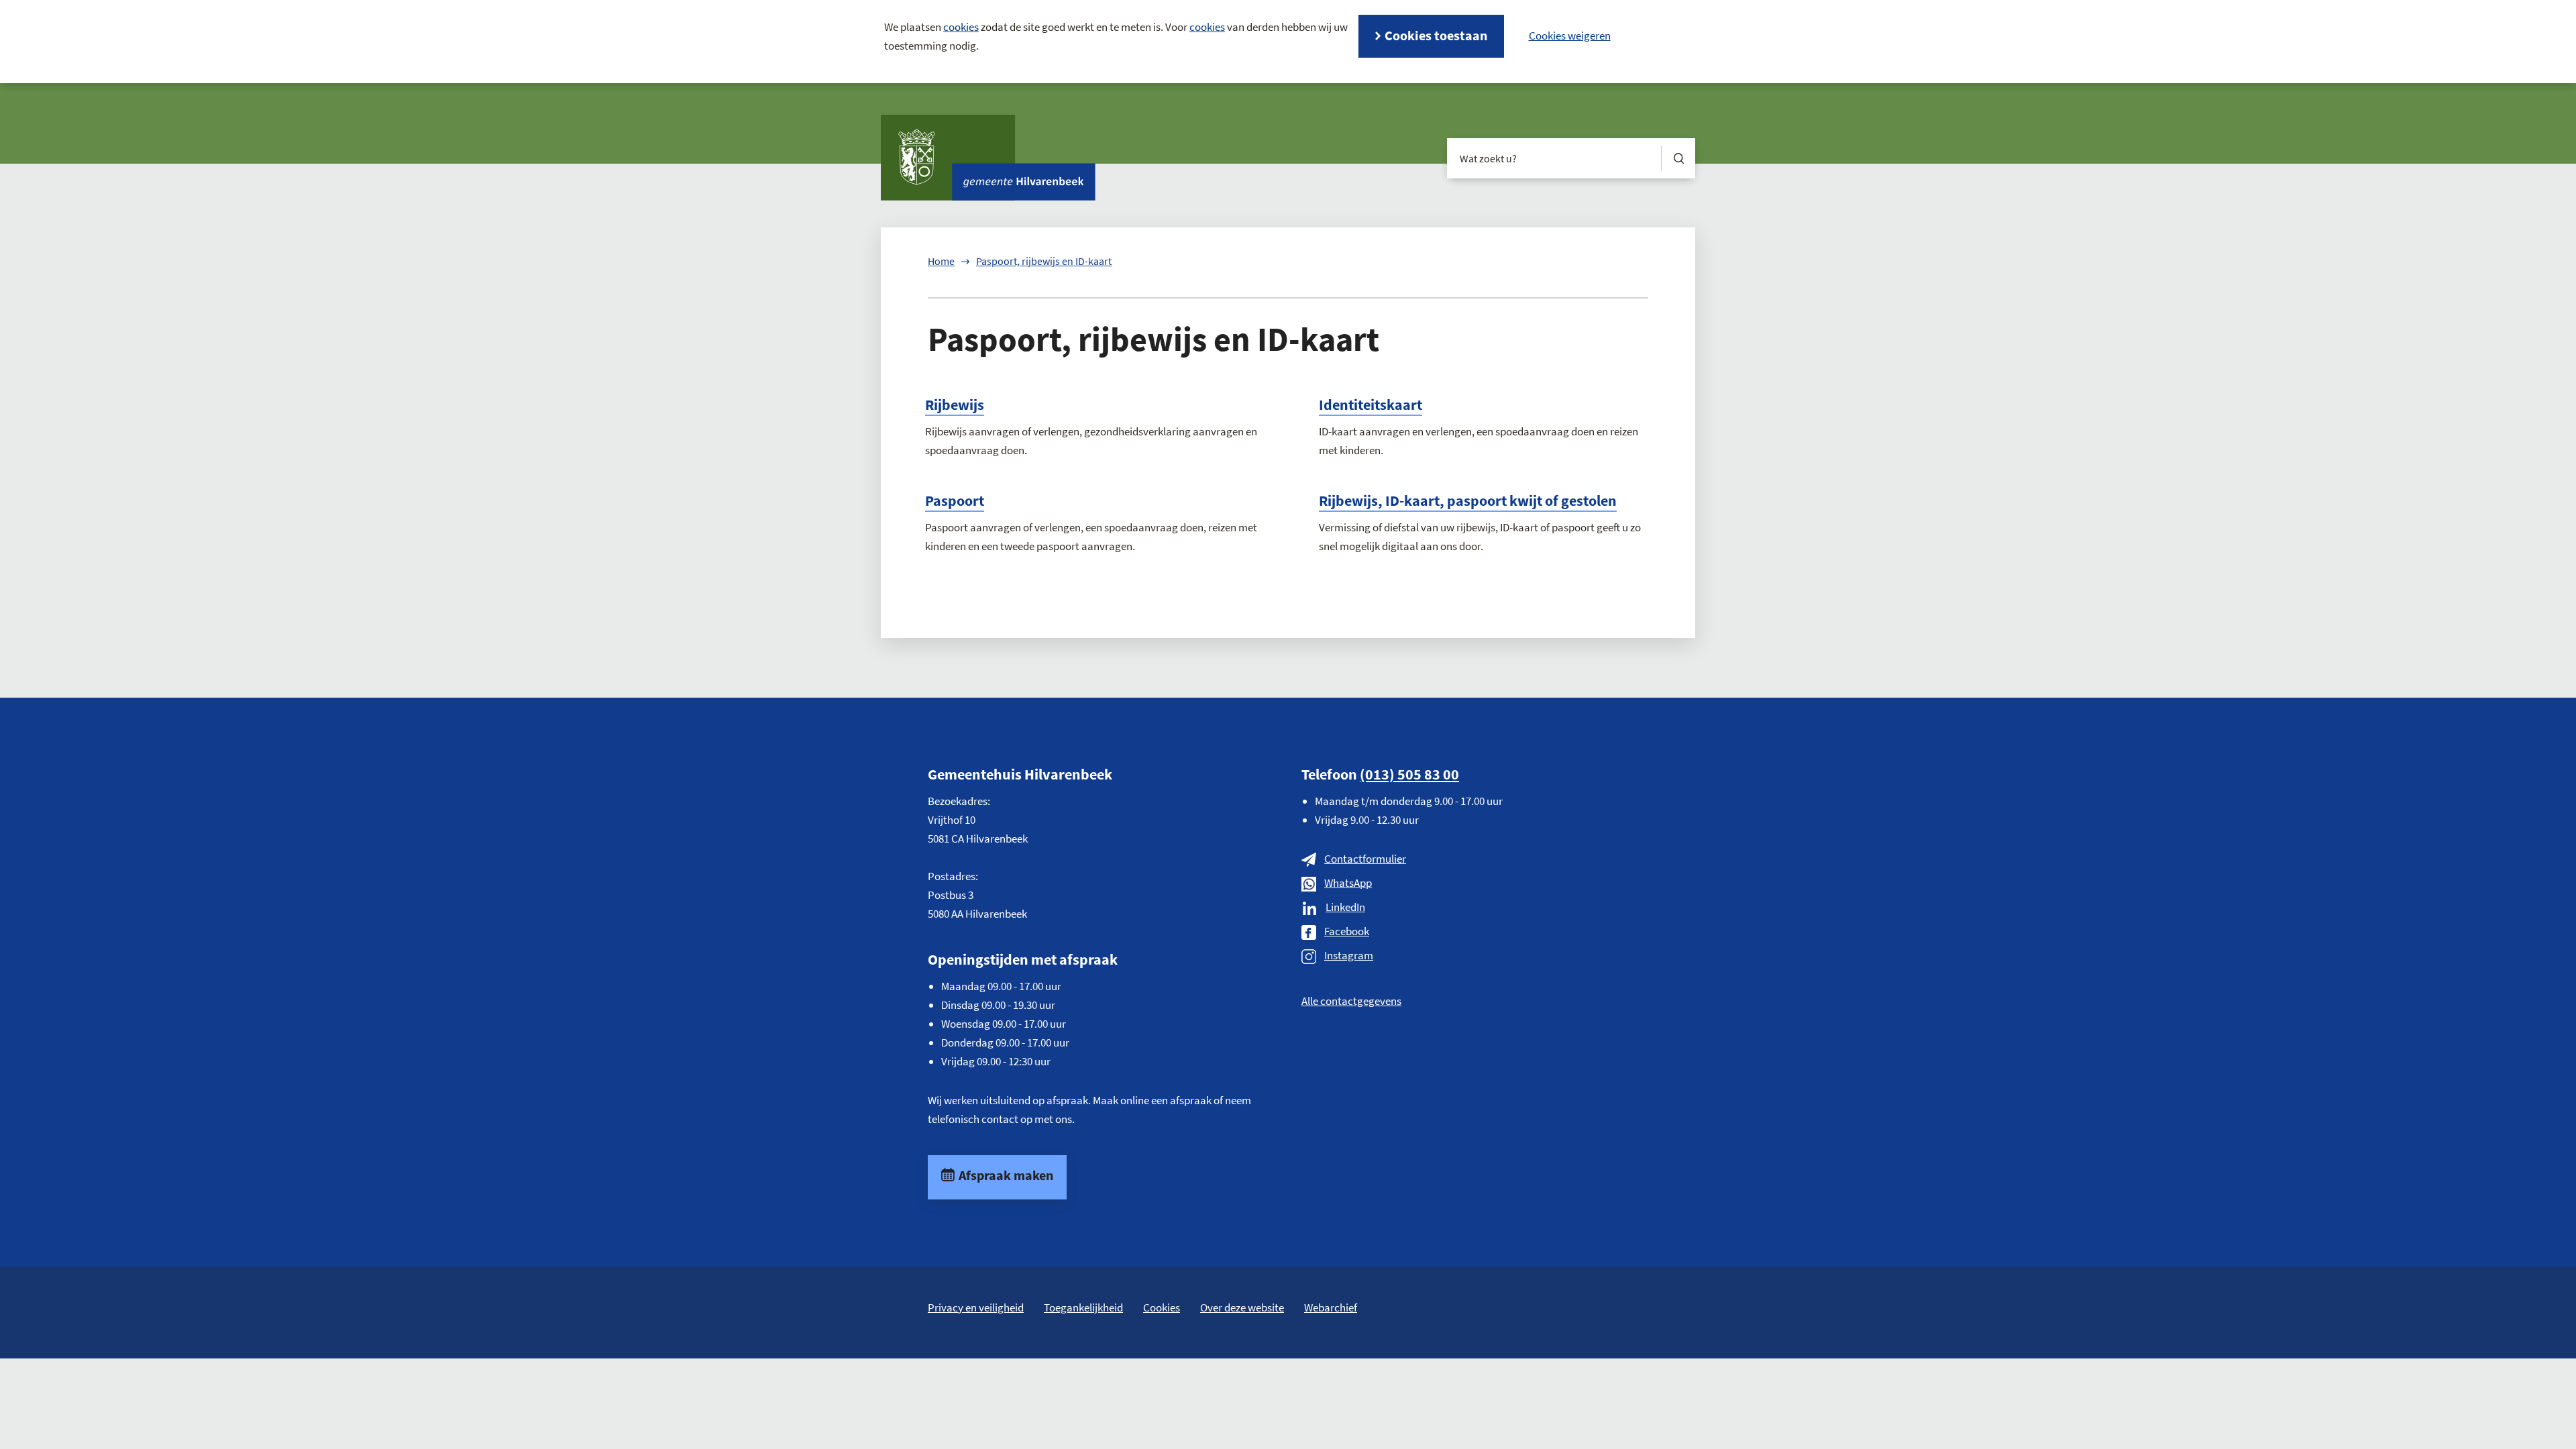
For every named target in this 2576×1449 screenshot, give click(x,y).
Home (941, 261)
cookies (961, 27)
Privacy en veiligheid (976, 1307)
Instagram (1349, 955)
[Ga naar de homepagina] (988, 158)
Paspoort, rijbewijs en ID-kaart (1044, 261)
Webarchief (1331, 1307)
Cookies (1162, 1307)
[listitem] (1570, 36)
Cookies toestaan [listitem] (1436, 35)
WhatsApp (1348, 883)
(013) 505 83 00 (1409, 774)
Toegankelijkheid (1083, 1307)
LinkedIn (1345, 907)
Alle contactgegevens (1351, 1001)
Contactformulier (1365, 859)
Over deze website (1242, 1307)
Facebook (1347, 931)
